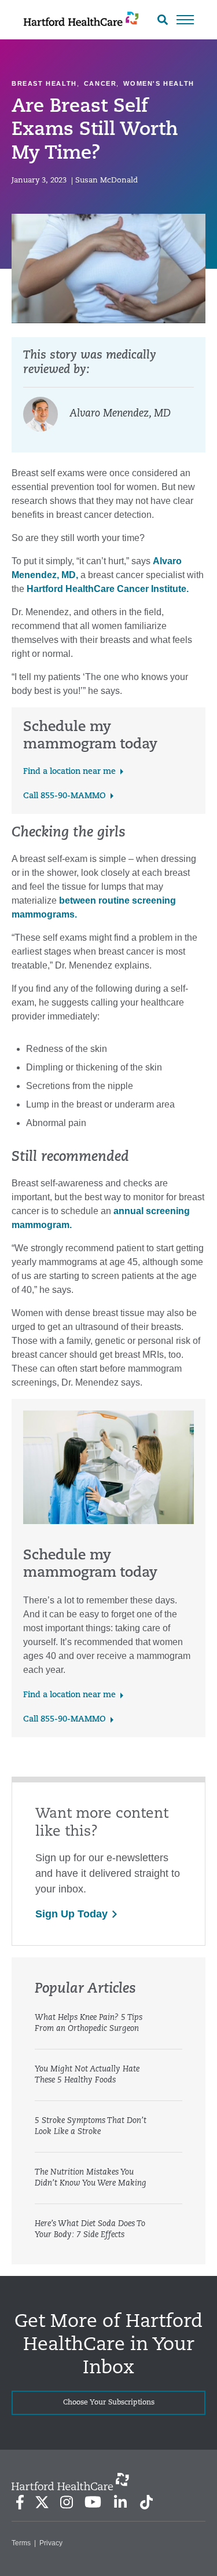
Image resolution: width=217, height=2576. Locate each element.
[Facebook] (20, 2502)
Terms (21, 2543)
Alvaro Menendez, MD (120, 414)
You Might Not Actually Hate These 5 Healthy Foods (87, 2075)
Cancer (100, 83)
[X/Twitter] (42, 2502)
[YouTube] (93, 2502)
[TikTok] (146, 2502)
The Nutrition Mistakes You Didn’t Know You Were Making (91, 2178)
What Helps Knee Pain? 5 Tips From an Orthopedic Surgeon (89, 2023)
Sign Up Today (71, 1914)
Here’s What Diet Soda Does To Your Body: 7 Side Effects (90, 2230)
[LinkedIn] (120, 2502)
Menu (185, 20)
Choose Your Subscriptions (109, 2403)
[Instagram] (67, 2502)
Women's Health (159, 83)
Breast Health (44, 83)
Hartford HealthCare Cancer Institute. (108, 589)
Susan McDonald (106, 180)
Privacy (51, 2543)
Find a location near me (69, 772)
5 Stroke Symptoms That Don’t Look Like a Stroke (91, 2126)
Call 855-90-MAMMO (65, 796)
